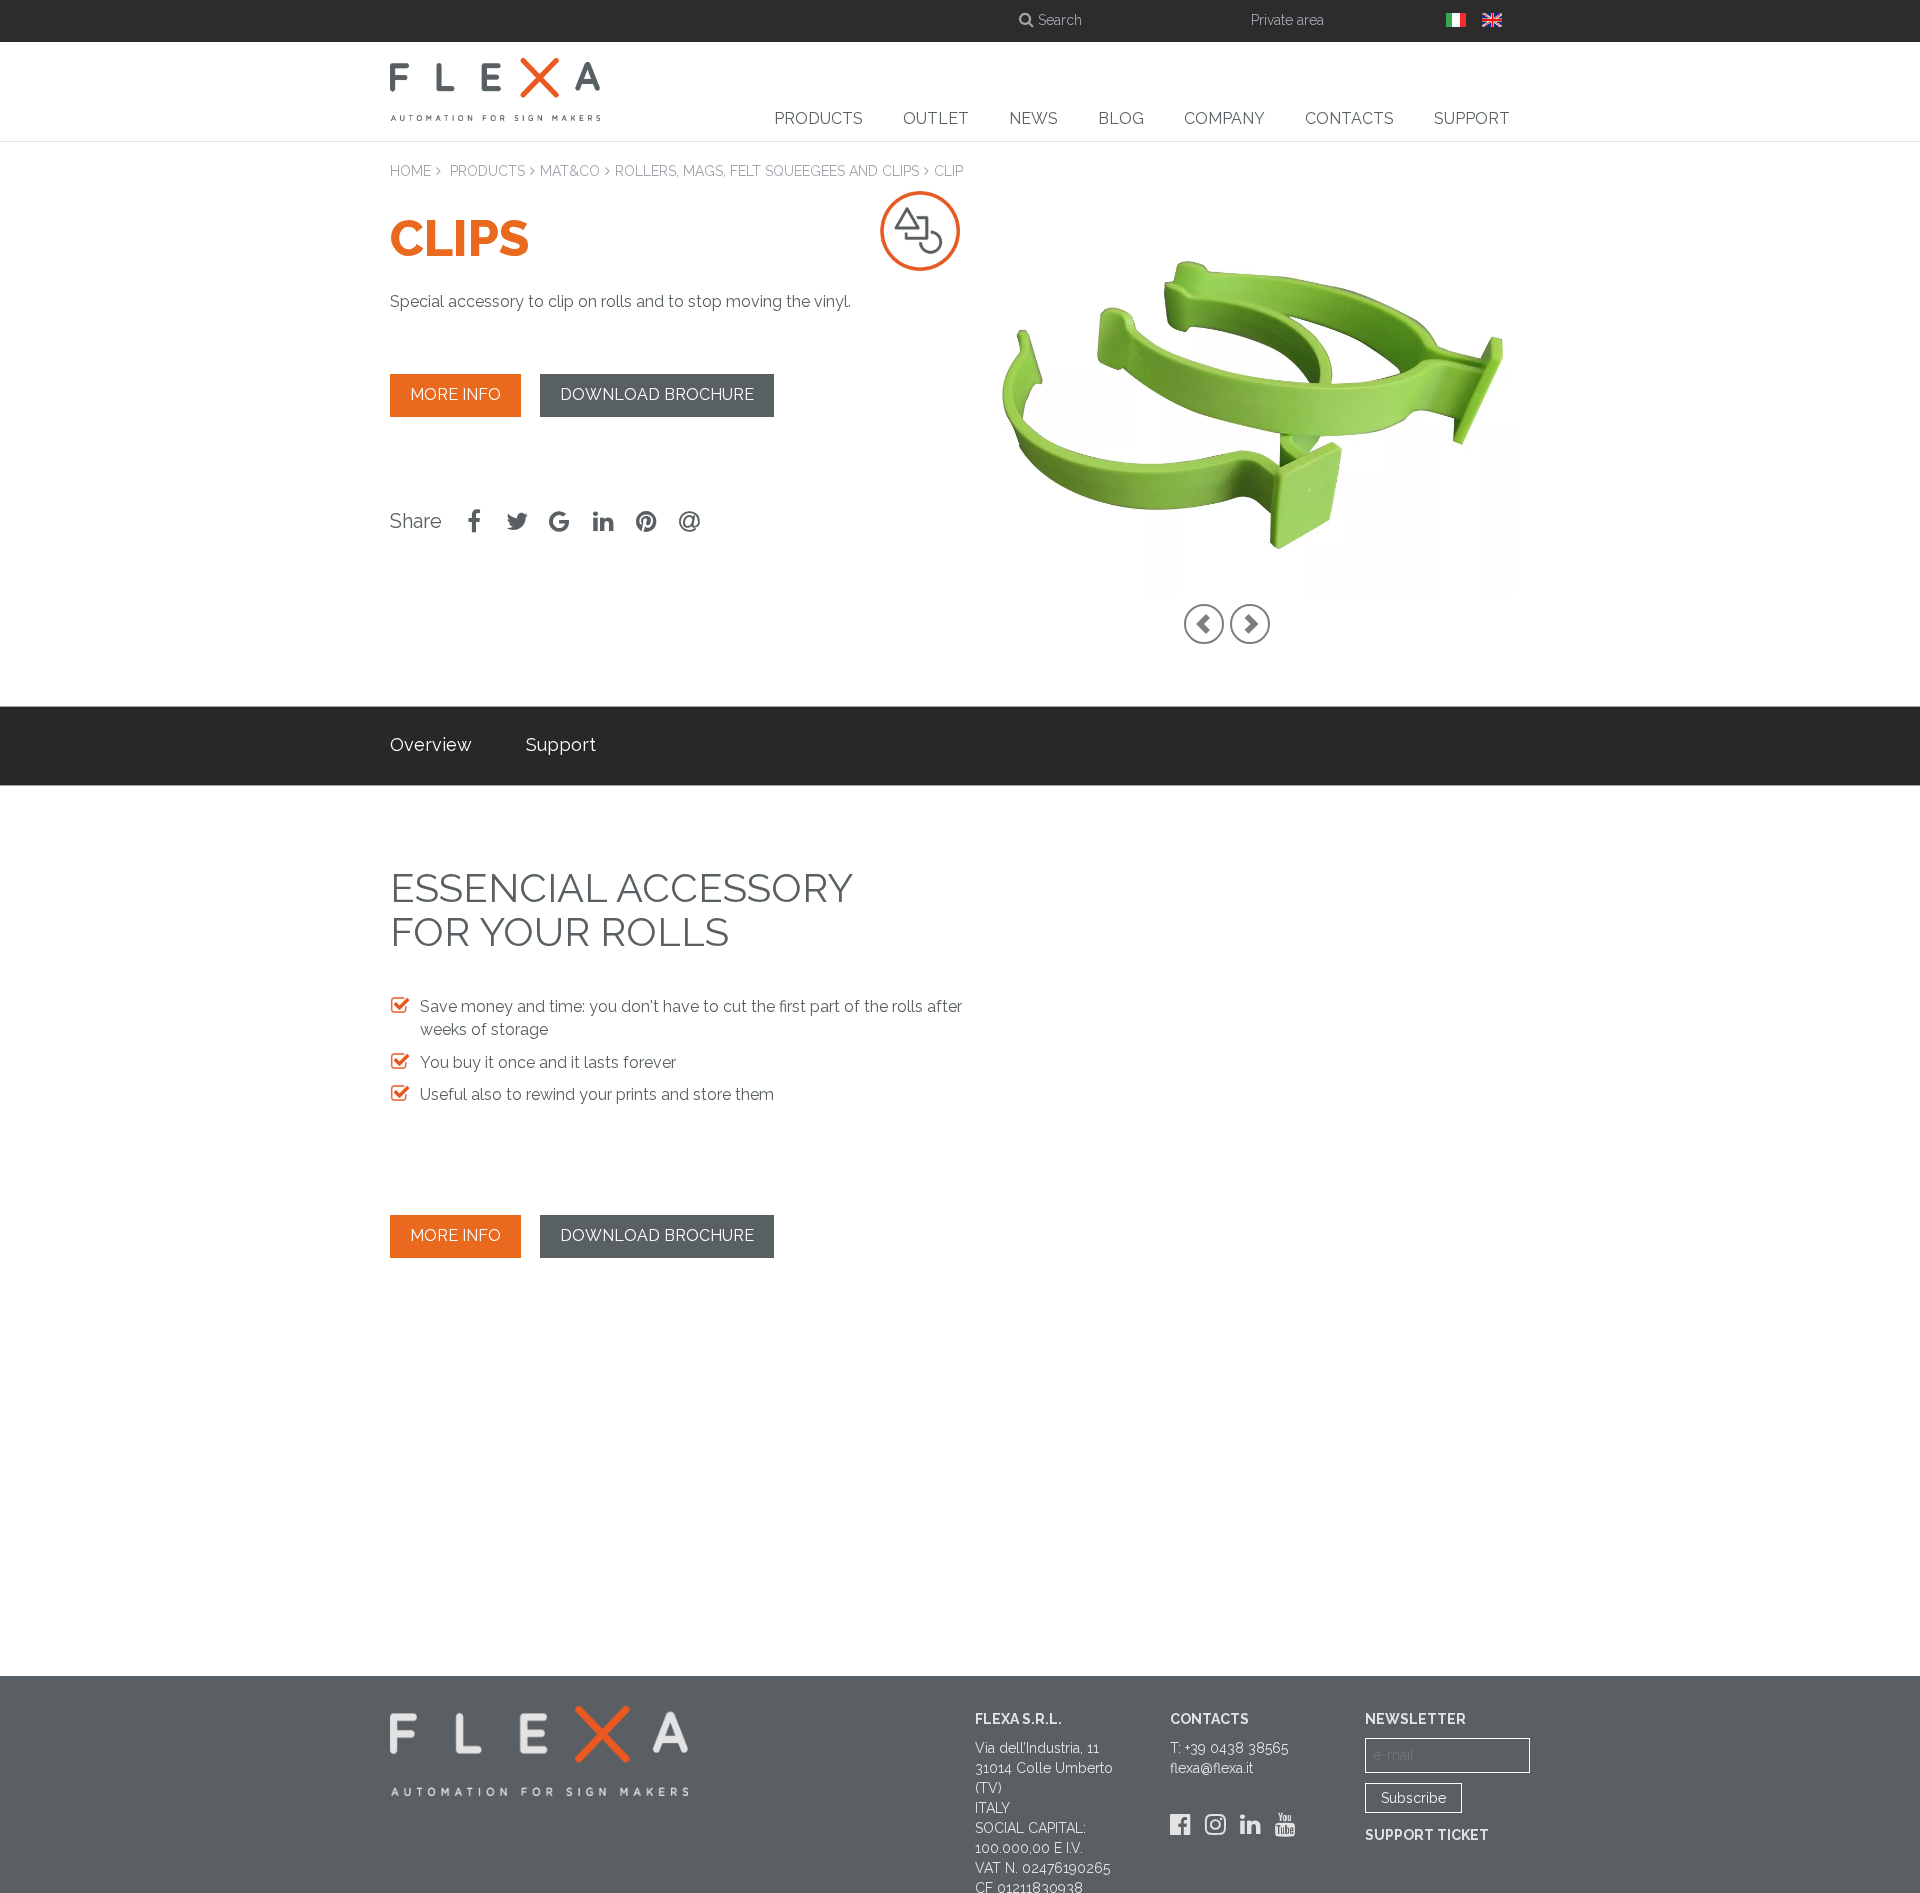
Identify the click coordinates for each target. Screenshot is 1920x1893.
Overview (431, 744)
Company (1224, 118)
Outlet (936, 118)
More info (455, 394)
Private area (1287, 20)
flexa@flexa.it (1211, 1768)
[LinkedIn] (1250, 1824)
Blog (1121, 118)
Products (818, 118)
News (1033, 118)
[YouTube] (1285, 1824)
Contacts (1349, 118)
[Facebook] (1180, 1824)
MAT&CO (570, 171)
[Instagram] (1215, 1824)
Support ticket (1427, 1835)
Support (1472, 118)
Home (410, 171)
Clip (948, 171)
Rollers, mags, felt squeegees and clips (767, 171)
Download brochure (657, 394)
